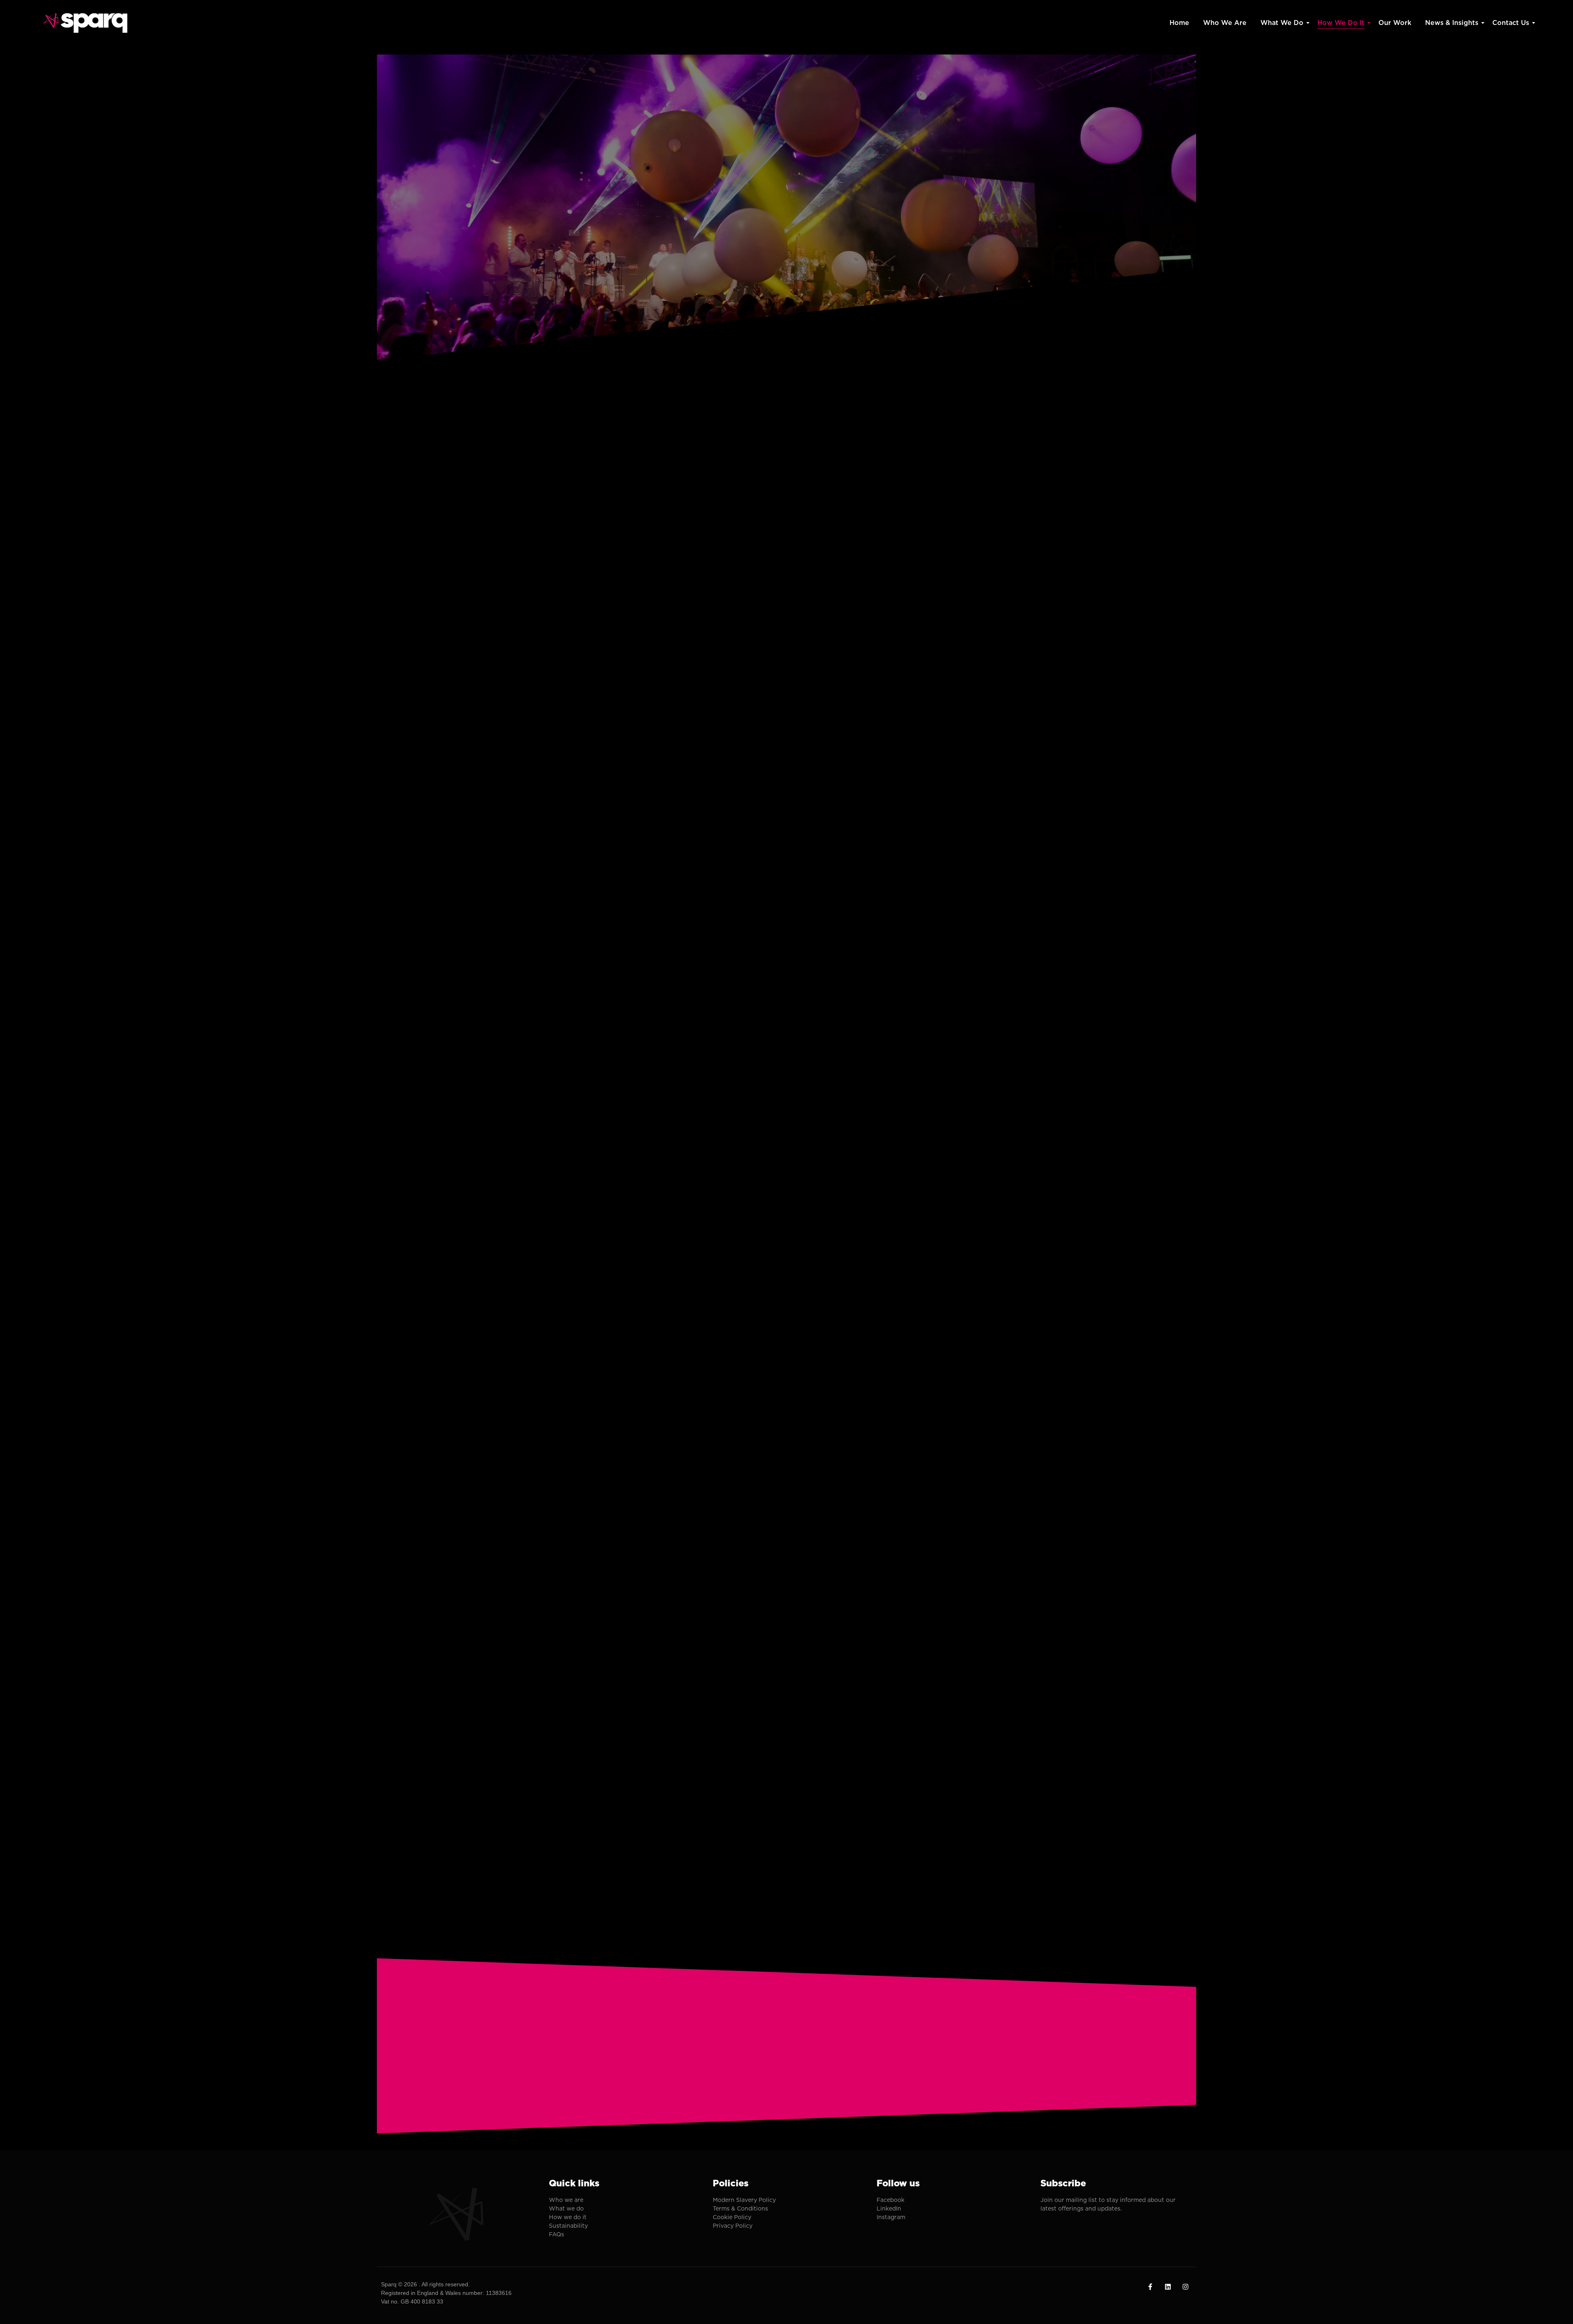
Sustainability (568, 2226)
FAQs (557, 2234)
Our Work (1395, 23)
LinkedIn (889, 2208)
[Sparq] (86, 23)
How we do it (568, 2217)
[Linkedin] (1168, 2287)
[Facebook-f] (1150, 2287)
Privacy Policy (733, 2226)
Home (1179, 23)
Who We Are (1225, 23)
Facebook (891, 2200)
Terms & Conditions (740, 2208)
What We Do (1282, 23)
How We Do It (1341, 23)
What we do (566, 2208)
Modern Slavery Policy (744, 2200)
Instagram (891, 2217)
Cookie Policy (732, 2217)
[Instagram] (1185, 2287)
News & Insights (1452, 23)
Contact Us (1511, 23)
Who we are (566, 2200)
